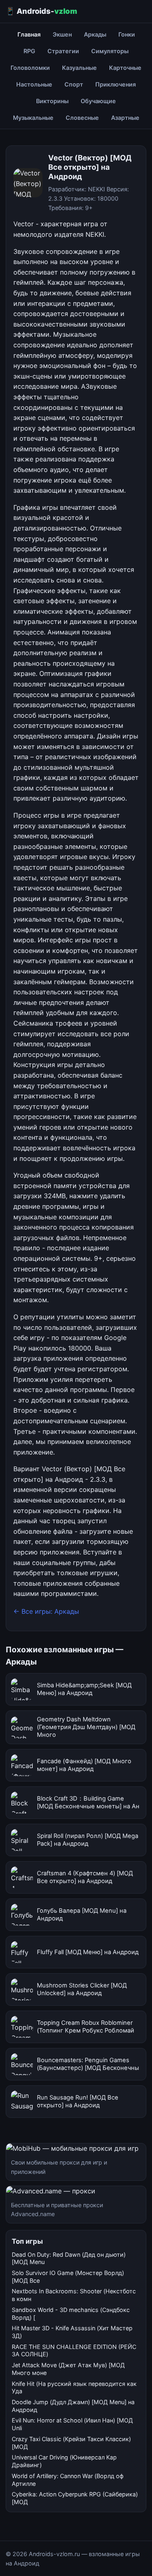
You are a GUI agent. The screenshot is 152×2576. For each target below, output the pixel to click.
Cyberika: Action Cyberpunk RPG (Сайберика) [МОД (75, 2498)
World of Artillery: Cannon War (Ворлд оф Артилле (68, 2480)
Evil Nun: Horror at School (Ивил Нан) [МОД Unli (72, 2424)
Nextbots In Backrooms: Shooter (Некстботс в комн (74, 2295)
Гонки (127, 34)
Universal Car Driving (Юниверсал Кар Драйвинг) (64, 2461)
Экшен (62, 34)
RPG (29, 51)
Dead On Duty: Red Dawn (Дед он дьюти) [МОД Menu (69, 2258)
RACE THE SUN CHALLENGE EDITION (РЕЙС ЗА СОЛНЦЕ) (74, 2351)
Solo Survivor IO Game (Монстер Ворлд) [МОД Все (68, 2277)
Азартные (125, 118)
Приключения (116, 84)
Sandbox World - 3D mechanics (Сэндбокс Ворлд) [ (71, 2314)
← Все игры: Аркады (46, 1611)
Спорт (74, 84)
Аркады (95, 34)
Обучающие (98, 101)
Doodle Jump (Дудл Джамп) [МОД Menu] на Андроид (73, 2406)
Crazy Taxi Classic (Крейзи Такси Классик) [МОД (71, 2443)
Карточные (125, 68)
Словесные (82, 118)
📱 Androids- (41, 11)
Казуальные (79, 68)
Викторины (52, 101)
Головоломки (30, 68)
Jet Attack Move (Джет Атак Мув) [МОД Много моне (68, 2369)
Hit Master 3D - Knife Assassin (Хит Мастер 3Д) (72, 2332)
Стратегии (63, 51)
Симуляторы (110, 51)
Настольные (34, 84)
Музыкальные (33, 118)
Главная (29, 34)
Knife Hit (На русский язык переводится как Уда (74, 2388)
